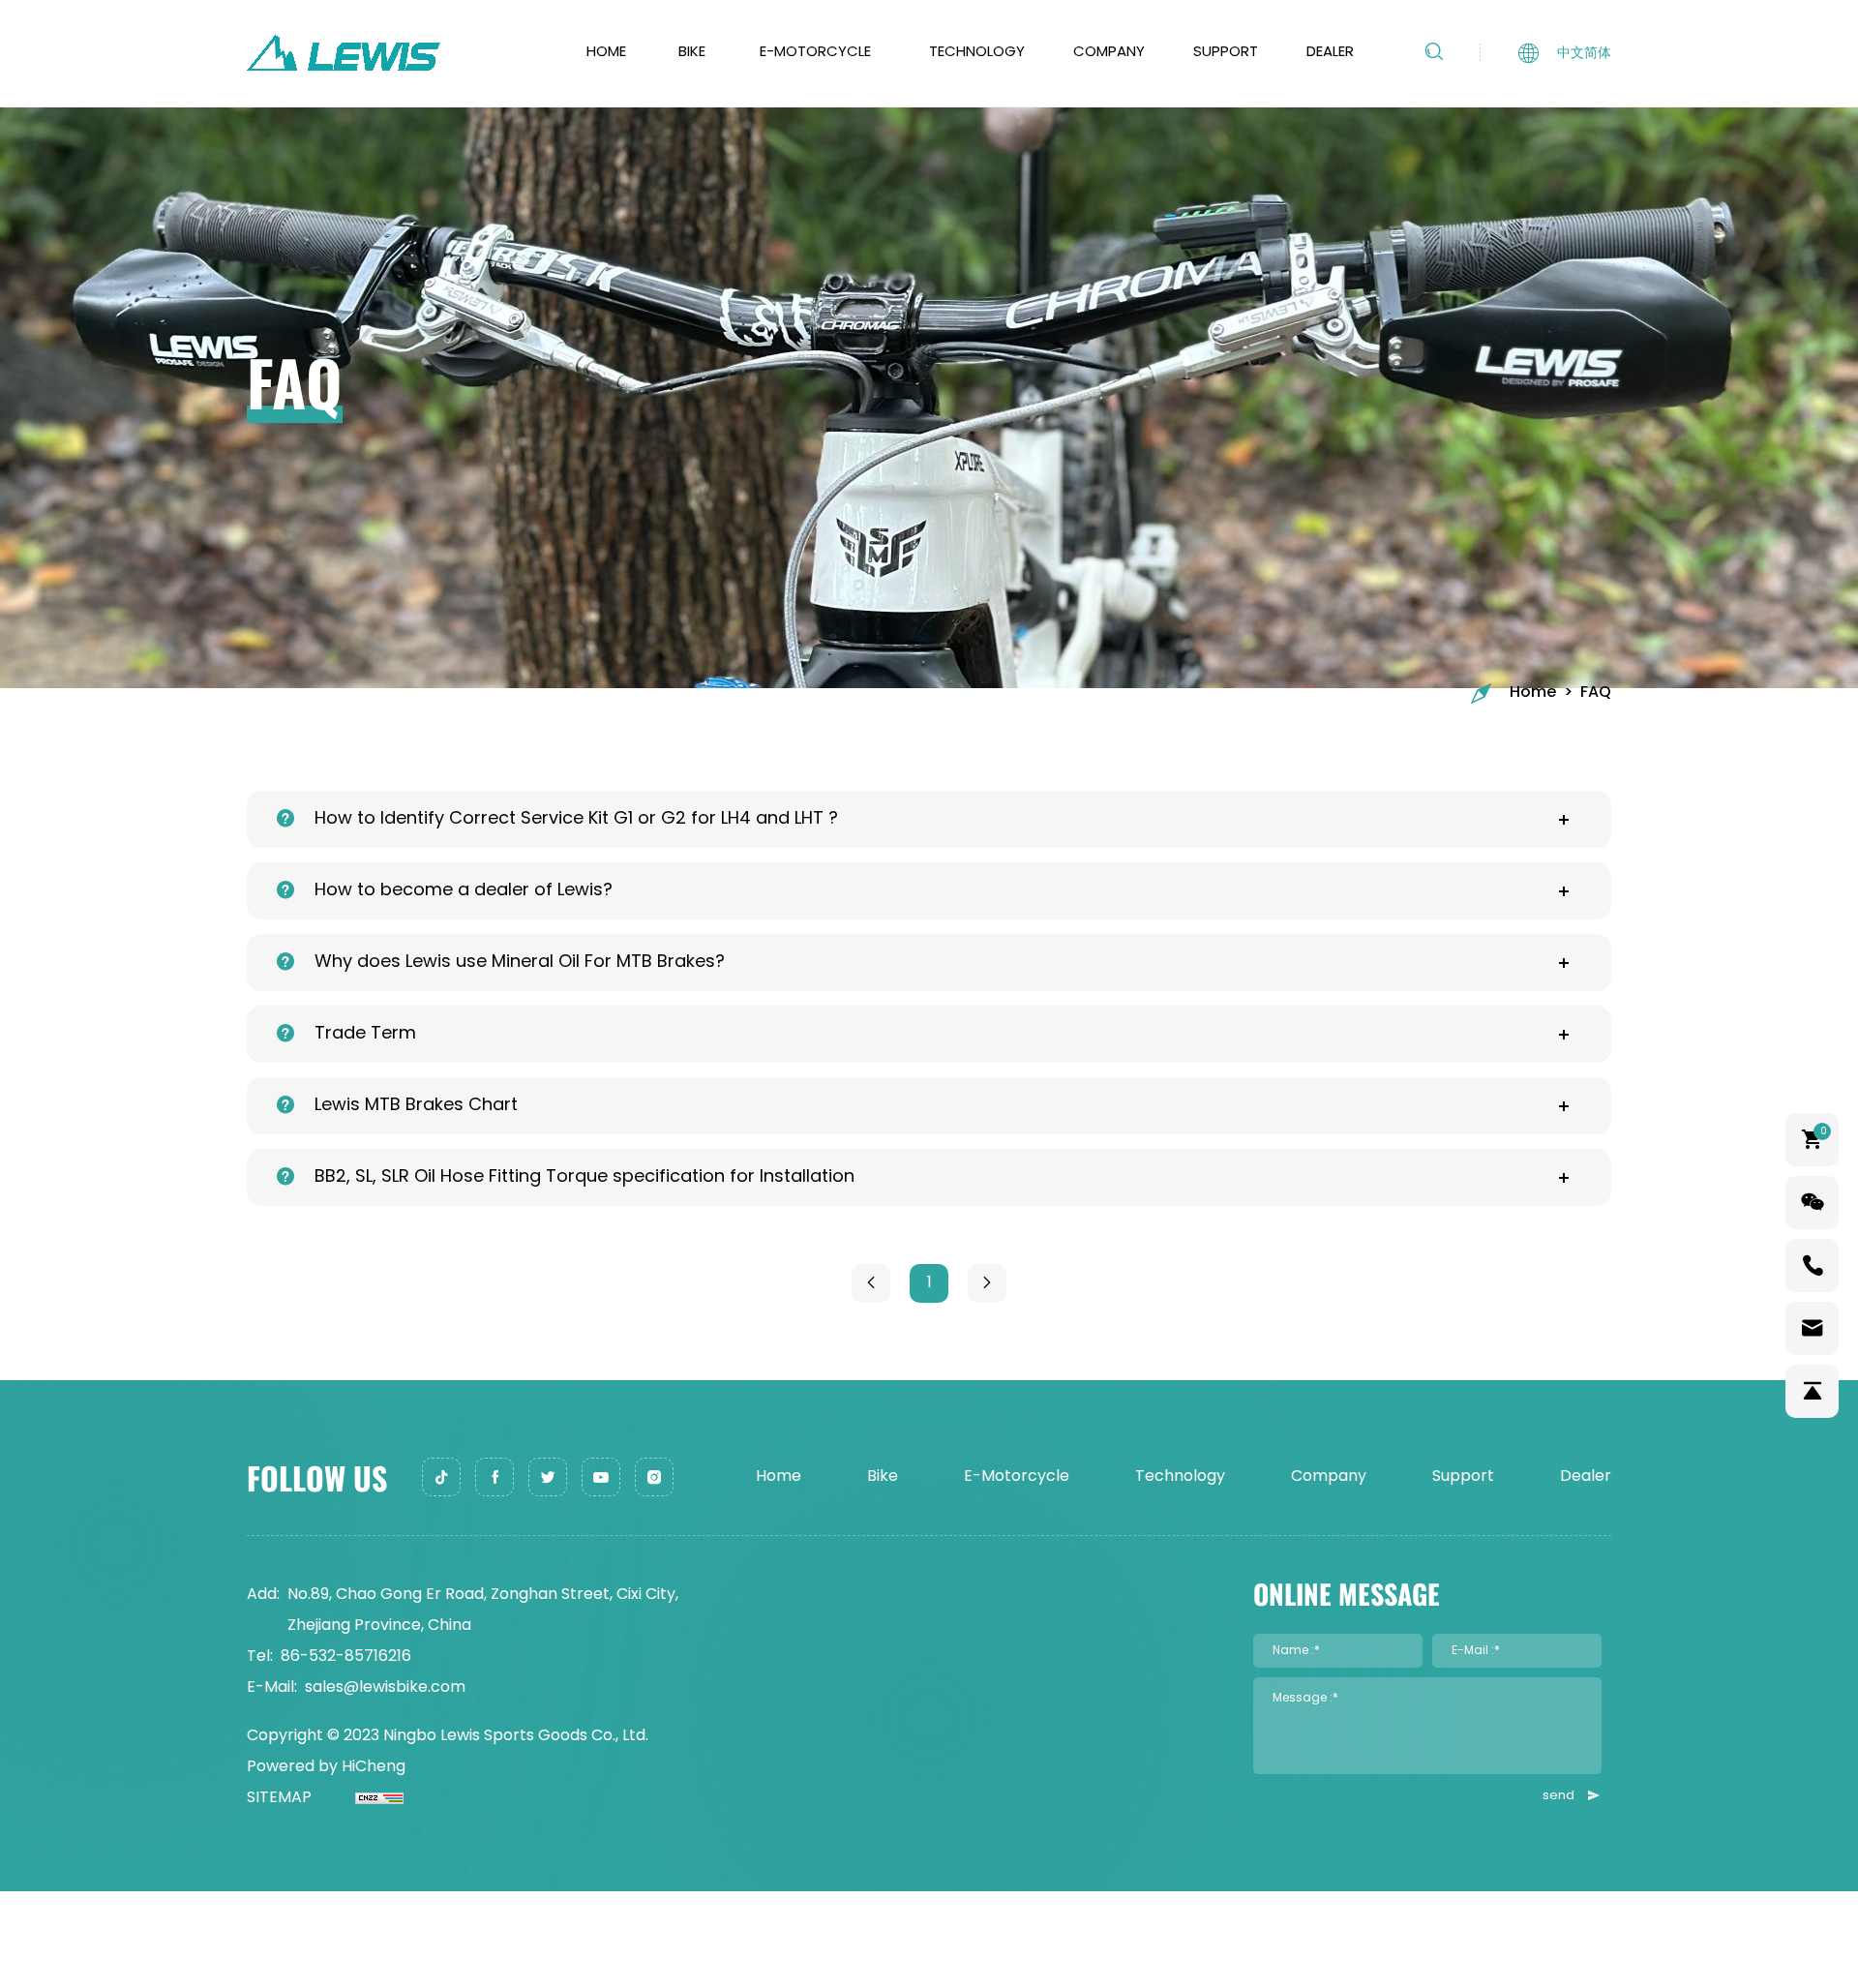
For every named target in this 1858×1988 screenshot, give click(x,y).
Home (606, 53)
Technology (977, 53)
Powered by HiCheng (326, 1767)
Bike (692, 53)
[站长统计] (358, 1798)
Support (1226, 53)
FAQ (1596, 693)
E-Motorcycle (815, 53)
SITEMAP (279, 1798)
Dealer (1330, 53)
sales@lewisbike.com (385, 1688)
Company (1109, 53)
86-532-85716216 (346, 1657)
